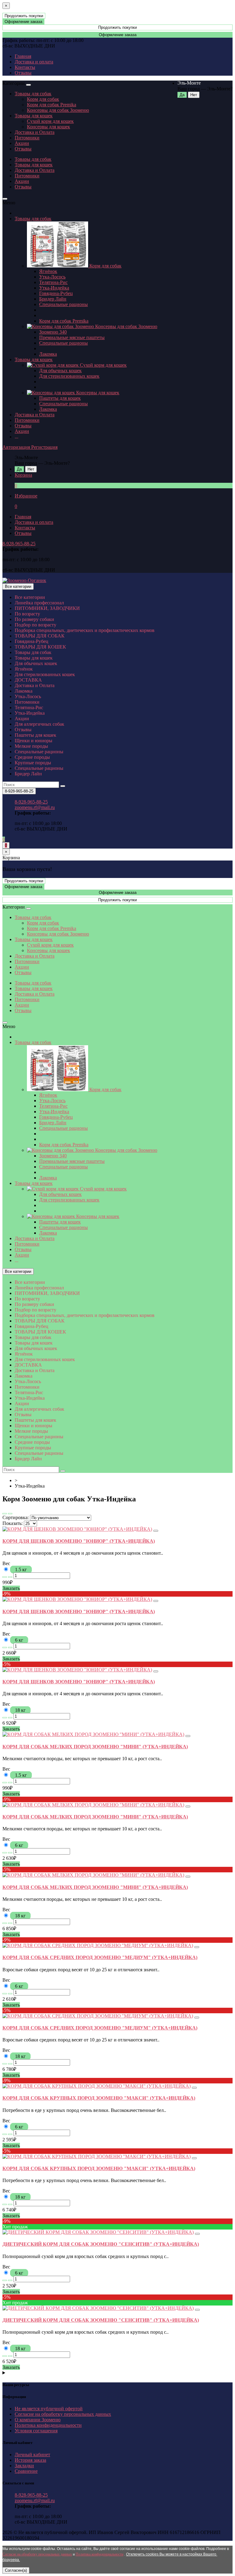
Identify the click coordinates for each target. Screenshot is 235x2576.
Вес (6, 1563)
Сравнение (26, 2471)
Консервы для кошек (48, 127)
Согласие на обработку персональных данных (63, 2414)
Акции (22, 143)
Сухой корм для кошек (50, 121)
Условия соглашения (36, 2431)
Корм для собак (43, 99)
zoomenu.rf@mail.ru (35, 807)
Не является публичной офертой (49, 2409)
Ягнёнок (48, 271)
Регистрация (44, 447)
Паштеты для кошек (60, 398)
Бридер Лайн (53, 299)
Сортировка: (16, 1517)
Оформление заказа (23, 22)
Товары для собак (33, 94)
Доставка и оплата (34, 62)
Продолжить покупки (24, 16)
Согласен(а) (16, 2570)
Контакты (25, 67)
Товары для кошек (34, 116)
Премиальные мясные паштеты (72, 337)
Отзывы (23, 73)
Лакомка (48, 354)
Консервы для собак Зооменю (58, 110)
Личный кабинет (32, 2455)
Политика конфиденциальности (48, 2425)
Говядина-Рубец (56, 293)
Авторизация (17, 447)
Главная (23, 56)
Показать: (13, 1523)
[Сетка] (10, 1514)
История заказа (30, 2460)
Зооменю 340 (53, 332)
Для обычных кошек (60, 371)
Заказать (11, 1588)
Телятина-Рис (53, 282)
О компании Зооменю (38, 2420)
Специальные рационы (63, 304)
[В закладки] (156, 1531)
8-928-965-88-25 (19, 544)
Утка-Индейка (54, 288)
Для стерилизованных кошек (69, 376)
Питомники (27, 138)
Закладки (24, 2466)
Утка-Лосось (52, 277)
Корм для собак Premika (52, 105)
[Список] (5, 1514)
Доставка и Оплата (35, 132)
